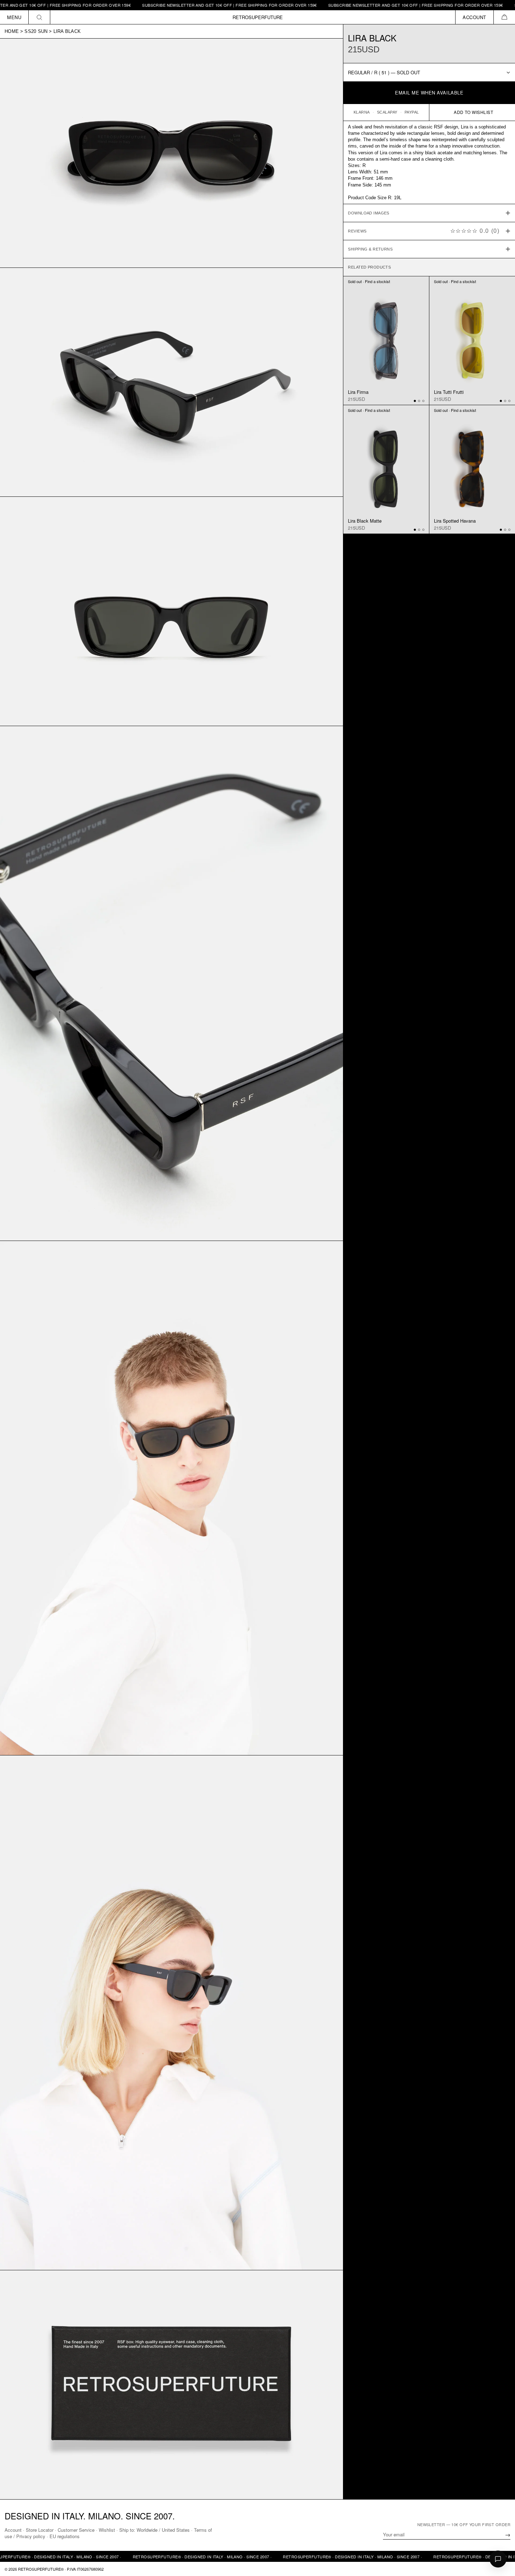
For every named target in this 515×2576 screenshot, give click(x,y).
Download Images (369, 213)
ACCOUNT (474, 17)
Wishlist (107, 2530)
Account (13, 2530)
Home (12, 31)
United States (176, 2530)
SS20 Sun (36, 31)
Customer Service (76, 2530)
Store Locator (40, 2530)
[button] (504, 17)
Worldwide (147, 2530)
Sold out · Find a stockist (369, 282)
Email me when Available (429, 93)
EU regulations (65, 2536)
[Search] (39, 17)
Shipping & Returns (370, 249)
